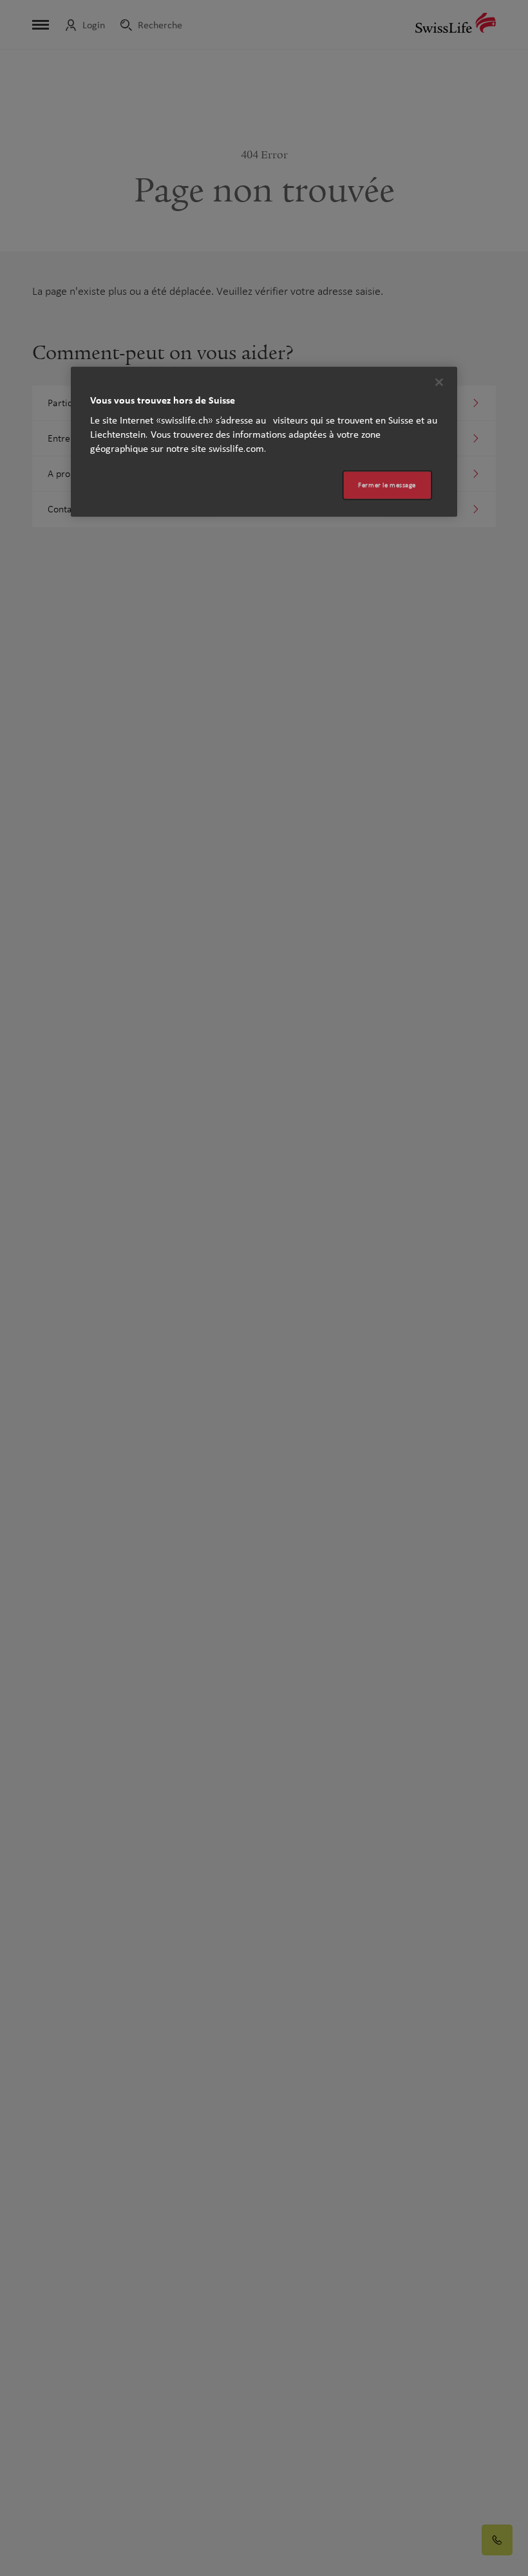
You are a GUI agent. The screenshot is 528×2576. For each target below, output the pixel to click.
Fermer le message (387, 485)
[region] (264, 442)
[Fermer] (439, 382)
